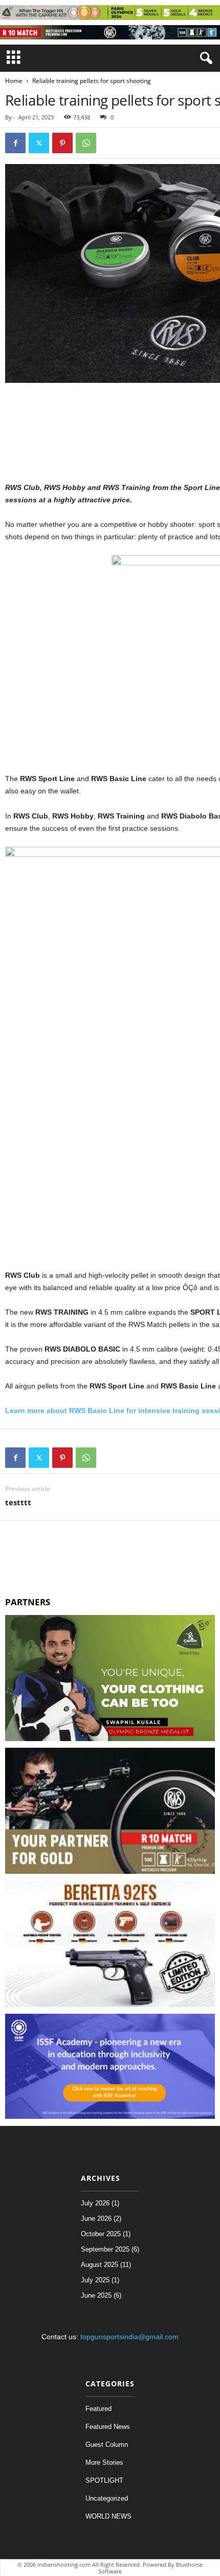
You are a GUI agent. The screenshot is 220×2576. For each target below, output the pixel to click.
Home (14, 81)
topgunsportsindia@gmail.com (129, 2337)
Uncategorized (107, 2498)
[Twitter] (39, 143)
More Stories (104, 2462)
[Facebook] (15, 143)
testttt (18, 1502)
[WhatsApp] (86, 143)
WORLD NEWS (108, 2516)
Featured (98, 2409)
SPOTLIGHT (104, 2480)
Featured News (108, 2427)
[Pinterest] (62, 143)
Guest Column (107, 2445)
